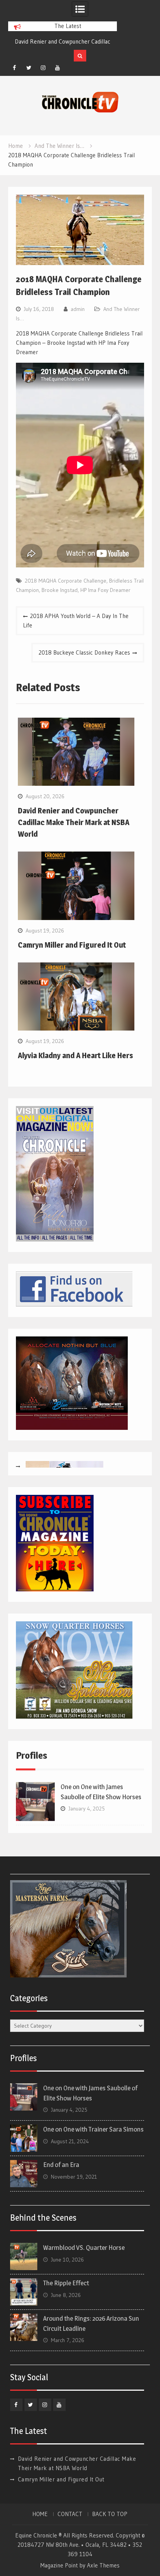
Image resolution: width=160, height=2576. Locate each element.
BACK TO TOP (110, 2514)
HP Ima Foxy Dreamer (105, 590)
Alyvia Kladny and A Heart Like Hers (76, 1055)
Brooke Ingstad (60, 590)
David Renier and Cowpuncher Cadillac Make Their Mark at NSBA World (74, 822)
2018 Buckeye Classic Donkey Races (84, 652)
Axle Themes (103, 2565)
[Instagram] (43, 68)
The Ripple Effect (66, 2283)
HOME (40, 2514)
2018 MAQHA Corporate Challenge (66, 581)
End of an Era (61, 2165)
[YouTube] (57, 68)
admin (78, 309)
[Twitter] (29, 68)
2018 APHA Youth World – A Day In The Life (76, 621)
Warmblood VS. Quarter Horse (84, 2248)
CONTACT (70, 2514)
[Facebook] (14, 68)
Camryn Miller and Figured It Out (52, 41)
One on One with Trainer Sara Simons (93, 2129)
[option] (63, 42)
